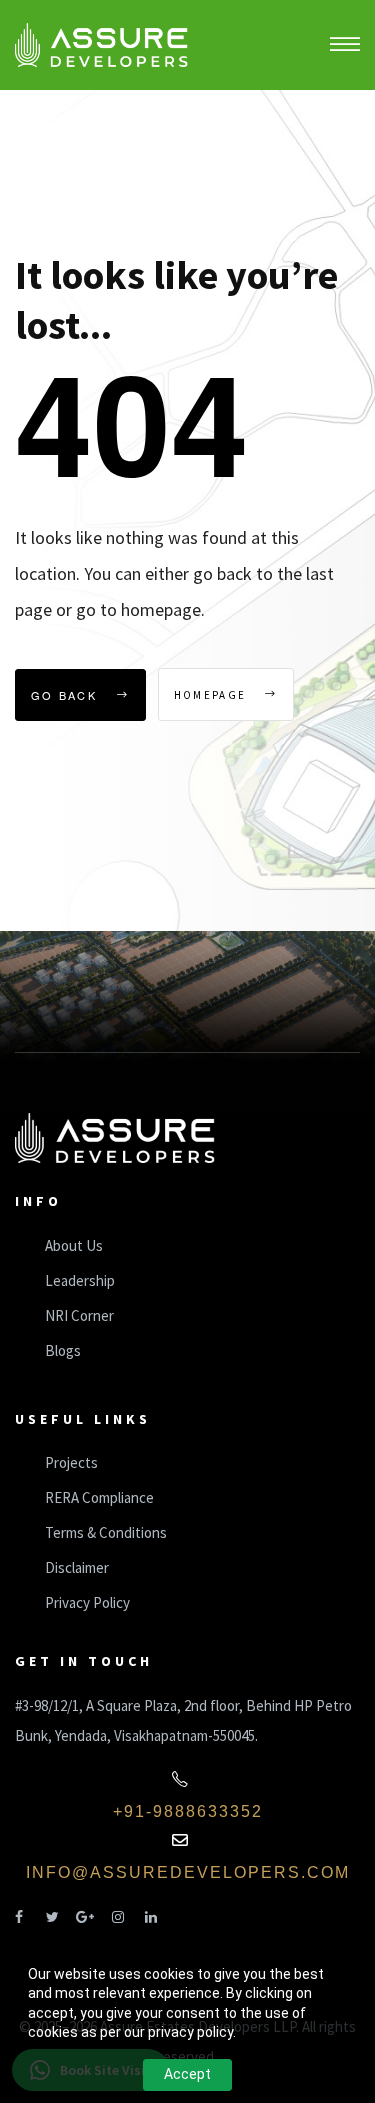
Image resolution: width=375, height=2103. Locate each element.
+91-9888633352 (188, 1811)
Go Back (66, 695)
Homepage (212, 695)
